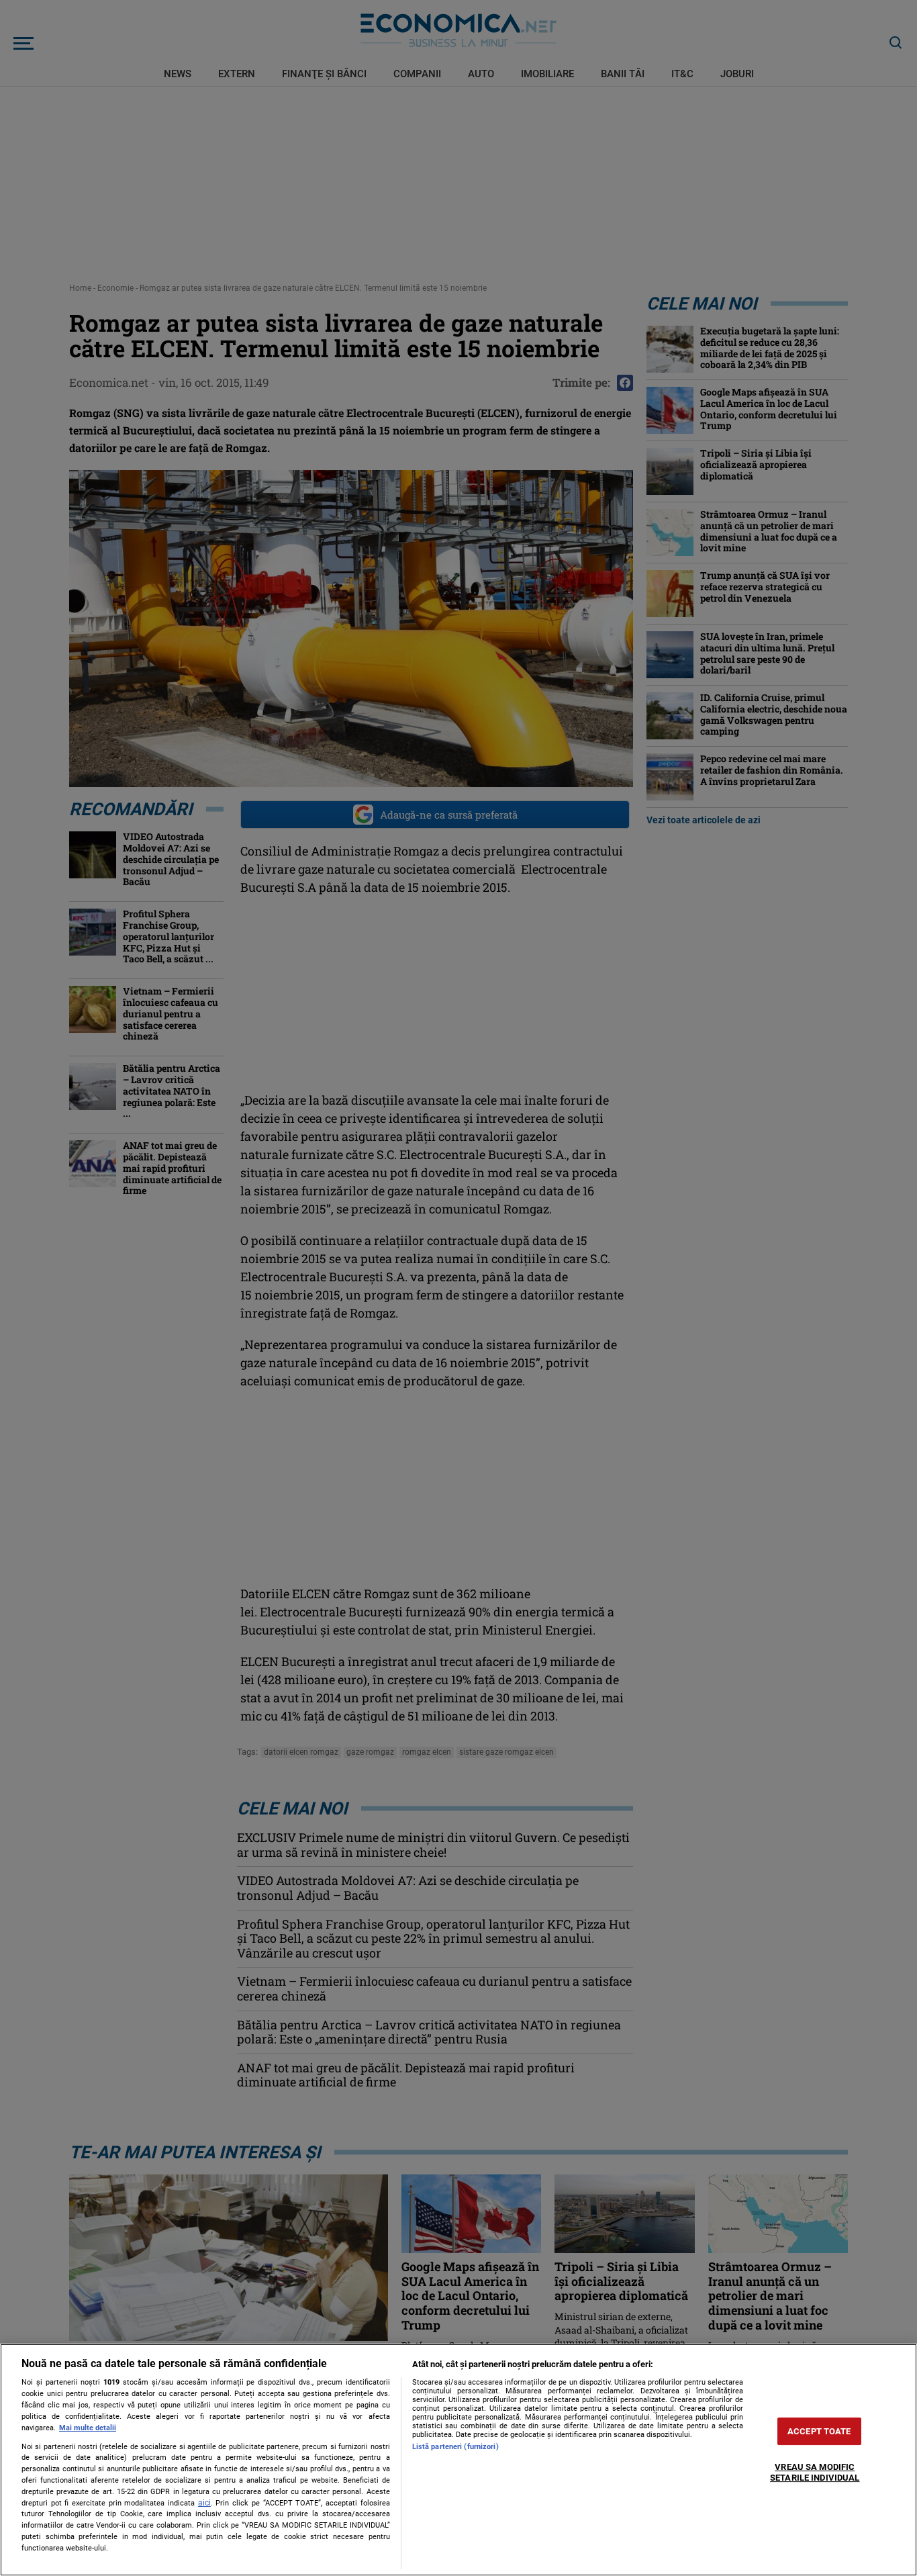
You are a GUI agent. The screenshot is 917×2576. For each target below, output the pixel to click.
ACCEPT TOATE (819, 2431)
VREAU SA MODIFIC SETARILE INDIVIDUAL (815, 2473)
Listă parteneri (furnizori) (455, 2447)
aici (204, 2503)
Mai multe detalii (88, 2428)
